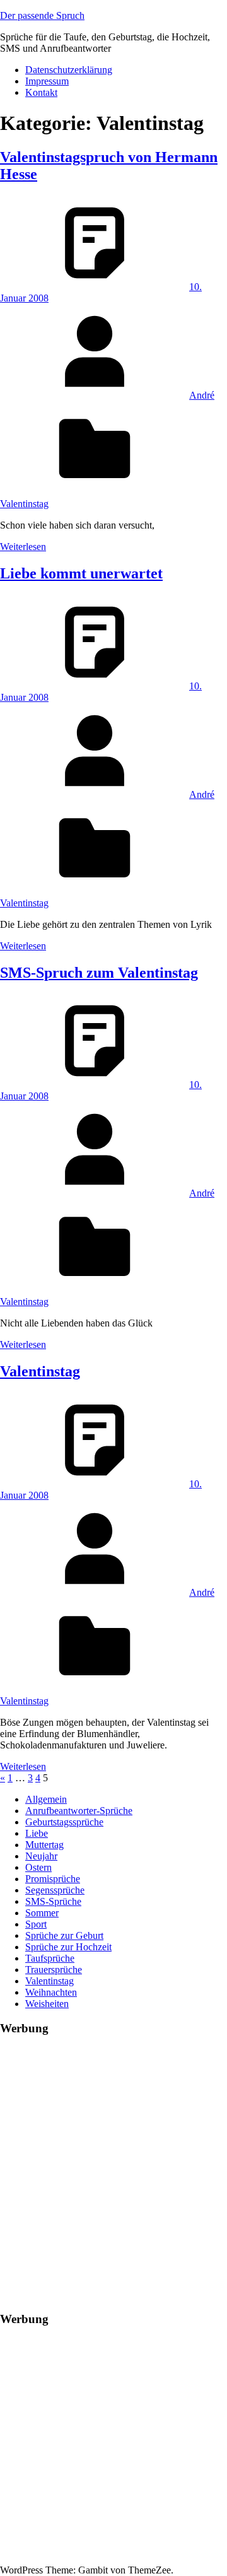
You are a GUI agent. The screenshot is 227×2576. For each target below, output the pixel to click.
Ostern (38, 1867)
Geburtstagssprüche (64, 1822)
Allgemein (46, 1799)
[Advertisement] (113, 2161)
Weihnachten (51, 1992)
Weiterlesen (23, 547)
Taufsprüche (50, 1958)
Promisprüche (53, 1879)
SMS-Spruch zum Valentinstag (99, 973)
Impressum (47, 81)
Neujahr (41, 1856)
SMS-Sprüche (53, 1901)
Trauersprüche (54, 1970)
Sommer (42, 1913)
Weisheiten (47, 2004)
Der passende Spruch (42, 15)
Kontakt (41, 92)
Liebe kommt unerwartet (81, 573)
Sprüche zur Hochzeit (68, 1947)
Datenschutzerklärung (69, 70)
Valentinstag (24, 504)
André (202, 395)
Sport (36, 1924)
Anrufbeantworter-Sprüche (79, 1811)
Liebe (37, 1833)
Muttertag (44, 1845)
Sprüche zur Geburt (64, 1935)
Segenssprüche (55, 1890)
